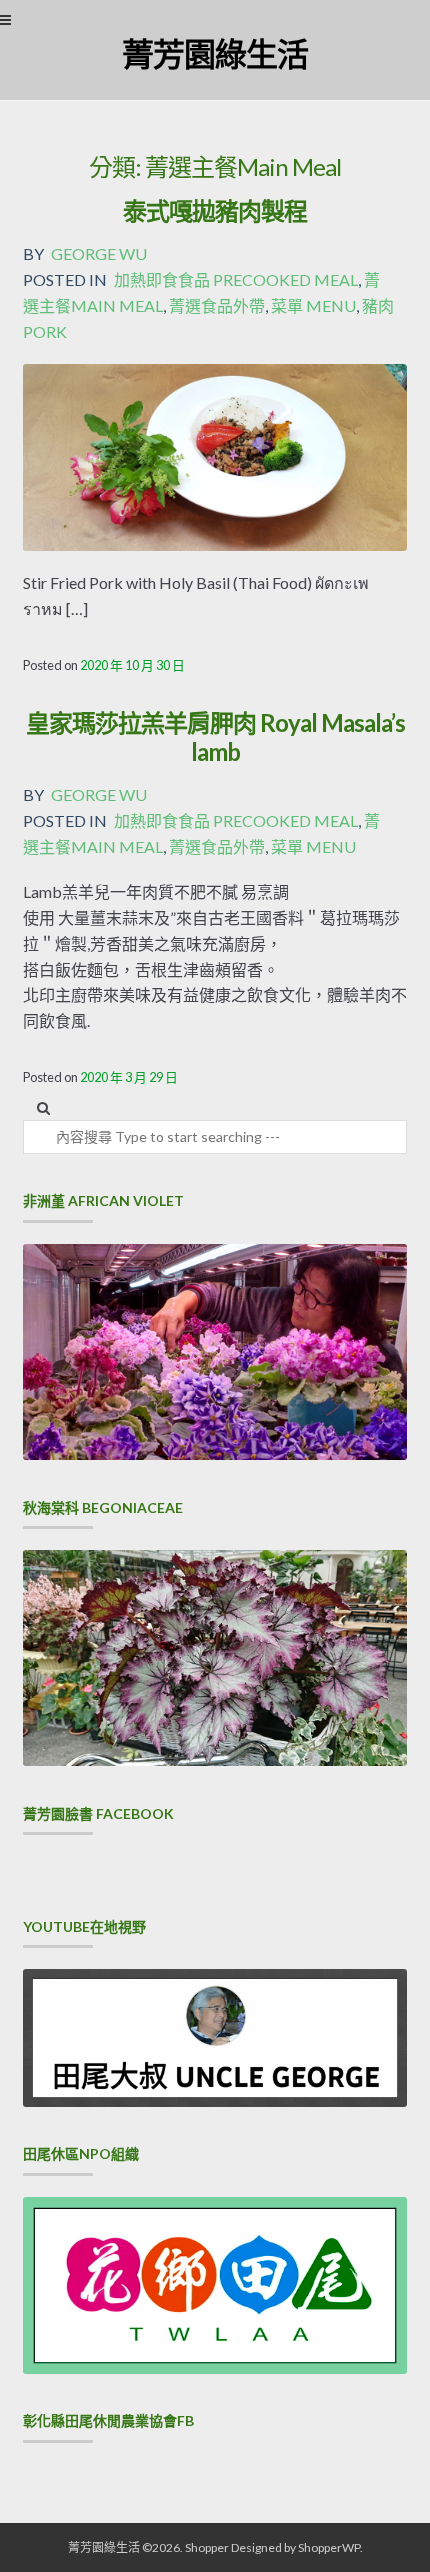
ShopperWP (329, 2547)
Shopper (207, 2547)
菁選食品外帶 (217, 305)
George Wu (99, 253)
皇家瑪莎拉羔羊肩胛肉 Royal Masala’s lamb (215, 737)
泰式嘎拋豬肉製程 (215, 210)
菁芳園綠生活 (215, 53)
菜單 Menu (313, 305)
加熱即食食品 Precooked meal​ (236, 279)
